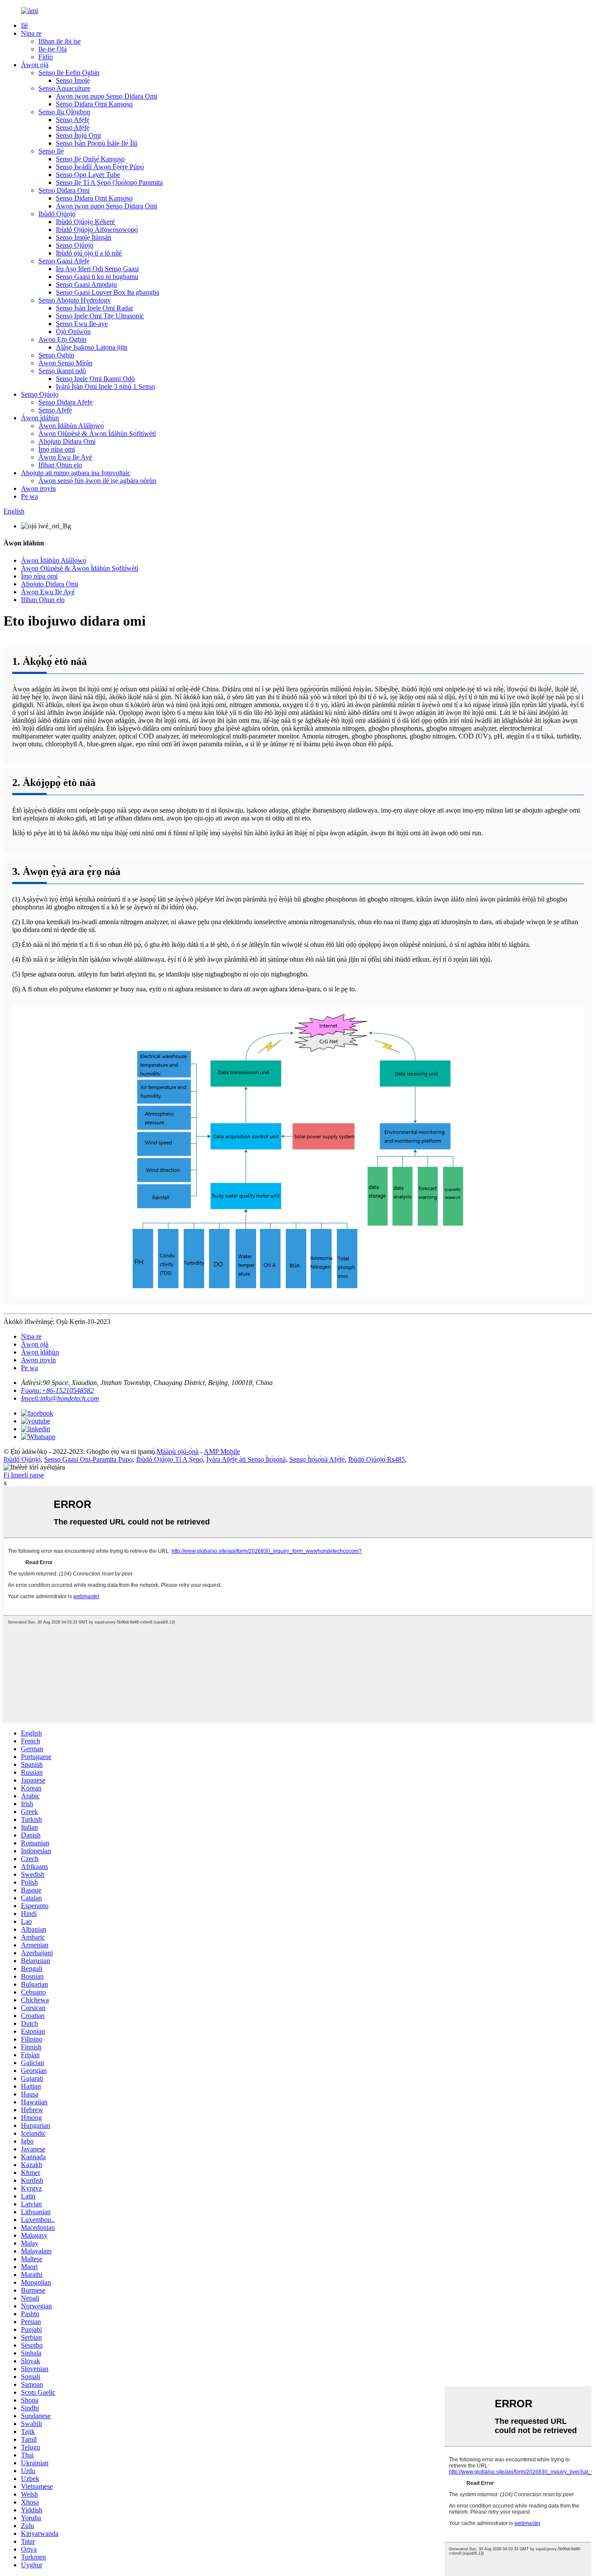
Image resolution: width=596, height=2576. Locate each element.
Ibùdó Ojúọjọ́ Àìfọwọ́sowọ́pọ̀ (97, 230)
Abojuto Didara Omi (67, 441)
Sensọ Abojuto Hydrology (75, 300)
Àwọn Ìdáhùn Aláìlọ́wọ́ (71, 426)
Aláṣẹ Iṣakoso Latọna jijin (92, 347)
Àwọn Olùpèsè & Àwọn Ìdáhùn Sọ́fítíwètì (97, 434)
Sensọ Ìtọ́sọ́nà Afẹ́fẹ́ (317, 1459)
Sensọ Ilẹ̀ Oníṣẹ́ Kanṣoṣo (90, 159)
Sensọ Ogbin (56, 355)
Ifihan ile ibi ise (60, 41)
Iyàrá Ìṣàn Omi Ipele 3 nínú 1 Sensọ (105, 386)
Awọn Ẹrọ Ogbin (62, 339)
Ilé (24, 26)
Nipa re (31, 33)
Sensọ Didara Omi (64, 190)
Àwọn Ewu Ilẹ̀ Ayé (65, 457)
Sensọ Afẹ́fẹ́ (73, 120)
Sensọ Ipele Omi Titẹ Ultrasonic (100, 316)
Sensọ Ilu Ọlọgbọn (64, 112)
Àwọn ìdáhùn (40, 418)
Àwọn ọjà (35, 65)
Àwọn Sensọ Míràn (65, 363)
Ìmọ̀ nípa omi (57, 449)
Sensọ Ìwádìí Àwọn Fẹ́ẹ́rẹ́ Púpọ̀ (100, 167)
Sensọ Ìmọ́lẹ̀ (73, 80)
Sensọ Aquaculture (64, 88)
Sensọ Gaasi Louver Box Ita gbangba (108, 292)
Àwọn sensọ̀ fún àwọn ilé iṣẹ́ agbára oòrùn (97, 481)
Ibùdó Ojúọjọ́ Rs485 (377, 1459)
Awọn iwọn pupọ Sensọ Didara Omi (106, 96)
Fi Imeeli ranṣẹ (24, 1475)
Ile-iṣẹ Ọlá (53, 49)
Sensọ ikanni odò (62, 371)
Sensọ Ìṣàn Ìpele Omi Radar (94, 308)
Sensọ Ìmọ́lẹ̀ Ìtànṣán (84, 237)
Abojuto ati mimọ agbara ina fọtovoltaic (76, 473)
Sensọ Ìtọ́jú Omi (78, 135)
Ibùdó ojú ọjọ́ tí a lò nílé (89, 253)
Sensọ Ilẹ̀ (51, 151)
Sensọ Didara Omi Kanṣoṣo (94, 104)
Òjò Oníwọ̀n (73, 332)
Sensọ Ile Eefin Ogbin (69, 73)
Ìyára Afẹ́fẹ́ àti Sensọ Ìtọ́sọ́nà (246, 1459)
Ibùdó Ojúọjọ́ (57, 214)
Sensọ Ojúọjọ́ (75, 245)
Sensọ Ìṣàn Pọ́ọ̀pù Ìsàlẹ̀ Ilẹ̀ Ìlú (97, 143)
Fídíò (46, 57)
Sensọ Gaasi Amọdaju (86, 284)
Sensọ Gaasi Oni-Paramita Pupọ (88, 1459)
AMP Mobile (222, 1451)
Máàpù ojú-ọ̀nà (178, 1451)
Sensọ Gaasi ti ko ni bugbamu (97, 277)
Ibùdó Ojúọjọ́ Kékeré (85, 222)
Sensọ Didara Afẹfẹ (65, 402)
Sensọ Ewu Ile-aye (82, 324)
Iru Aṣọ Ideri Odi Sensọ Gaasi (97, 269)
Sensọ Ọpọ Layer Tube (88, 175)
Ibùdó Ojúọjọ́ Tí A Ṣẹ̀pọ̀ (170, 1459)
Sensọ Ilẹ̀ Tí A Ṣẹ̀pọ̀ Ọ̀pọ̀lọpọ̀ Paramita (109, 182)
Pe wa (29, 496)
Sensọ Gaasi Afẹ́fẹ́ (64, 261)
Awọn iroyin (38, 488)
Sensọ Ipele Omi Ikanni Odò (95, 379)
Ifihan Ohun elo (60, 465)
